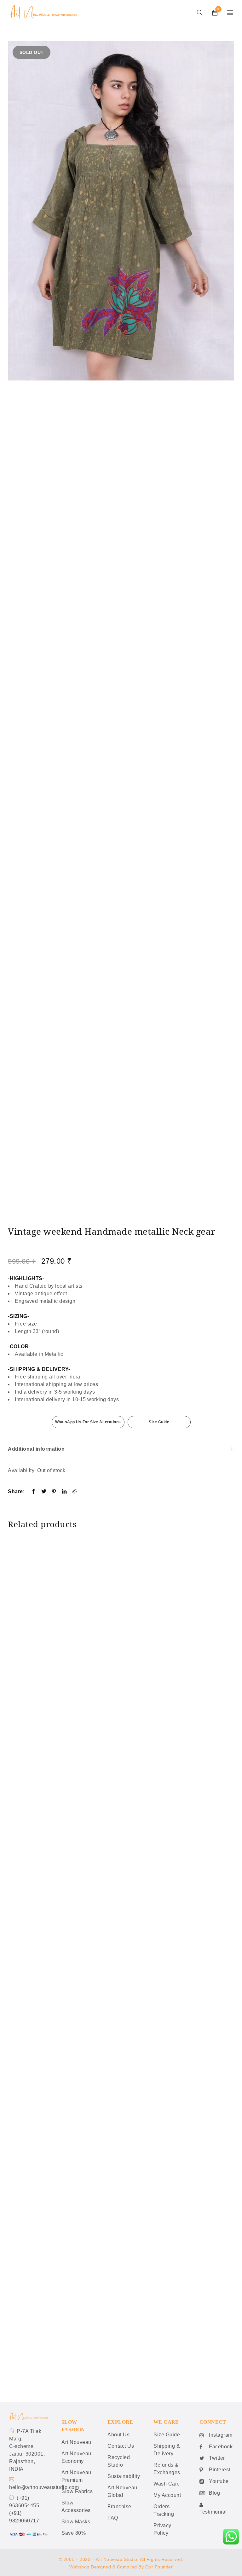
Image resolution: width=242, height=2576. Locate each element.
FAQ (113, 2518)
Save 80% (74, 2533)
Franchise (119, 2506)
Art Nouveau (76, 2442)
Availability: (22, 1470)
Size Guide (159, 1422)
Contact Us (121, 2446)
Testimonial (213, 2512)
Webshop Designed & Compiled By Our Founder (121, 2567)
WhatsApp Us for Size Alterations (88, 1422)
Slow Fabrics (77, 2491)
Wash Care (167, 2484)
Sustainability (124, 2476)
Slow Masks (76, 2522)
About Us (118, 2435)
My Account (167, 2495)
